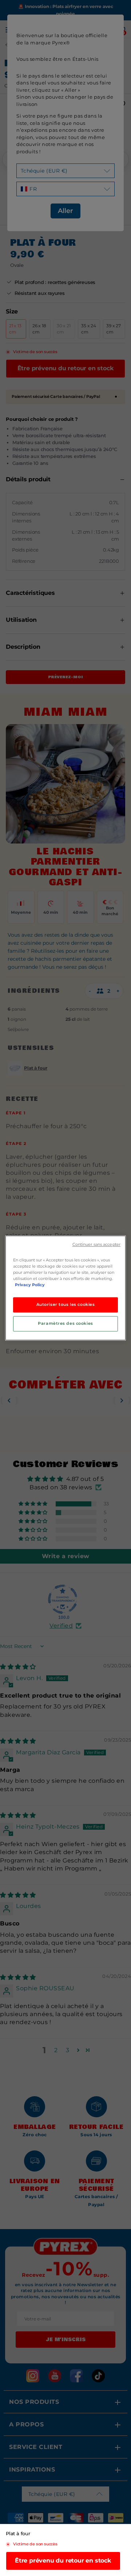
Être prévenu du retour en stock (63, 2561)
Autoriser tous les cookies (66, 1305)
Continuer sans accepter (96, 1244)
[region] (65, 1288)
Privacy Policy (30, 1285)
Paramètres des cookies (65, 1324)
